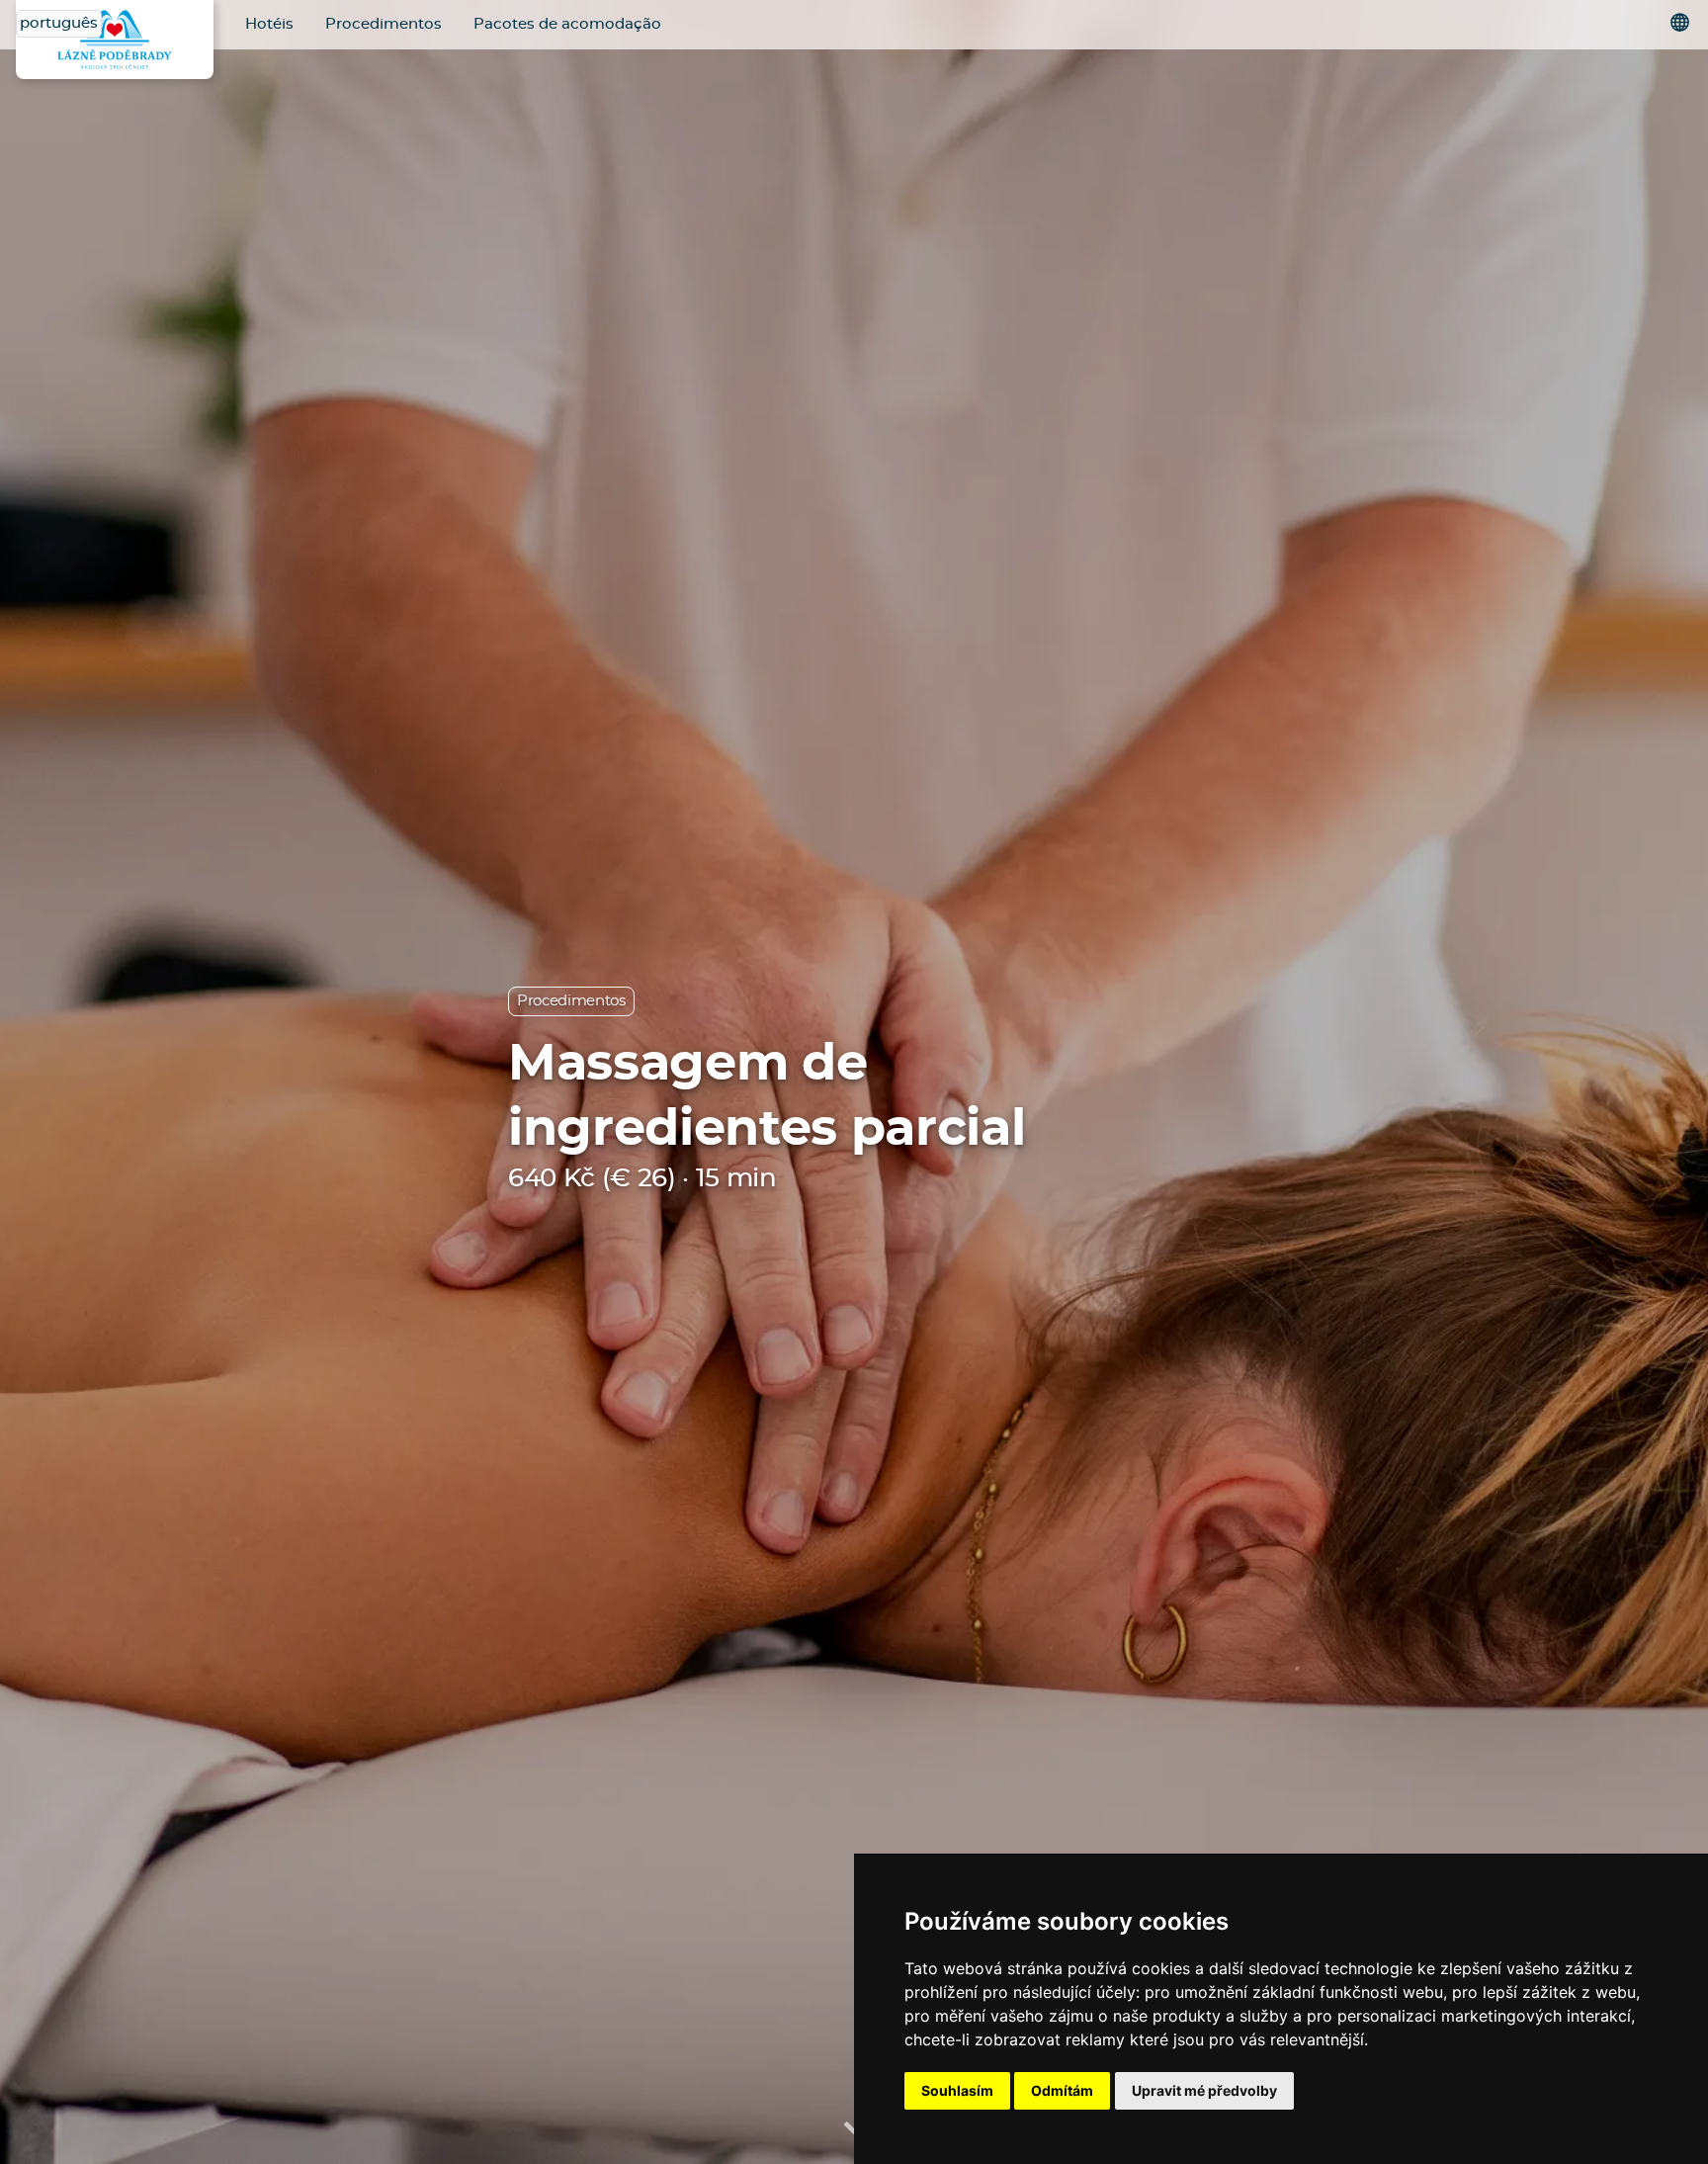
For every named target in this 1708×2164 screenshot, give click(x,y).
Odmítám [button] (1062, 2090)
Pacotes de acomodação (567, 24)
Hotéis (269, 24)
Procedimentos (384, 24)
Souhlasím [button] (957, 2090)
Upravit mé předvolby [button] (1204, 2090)
